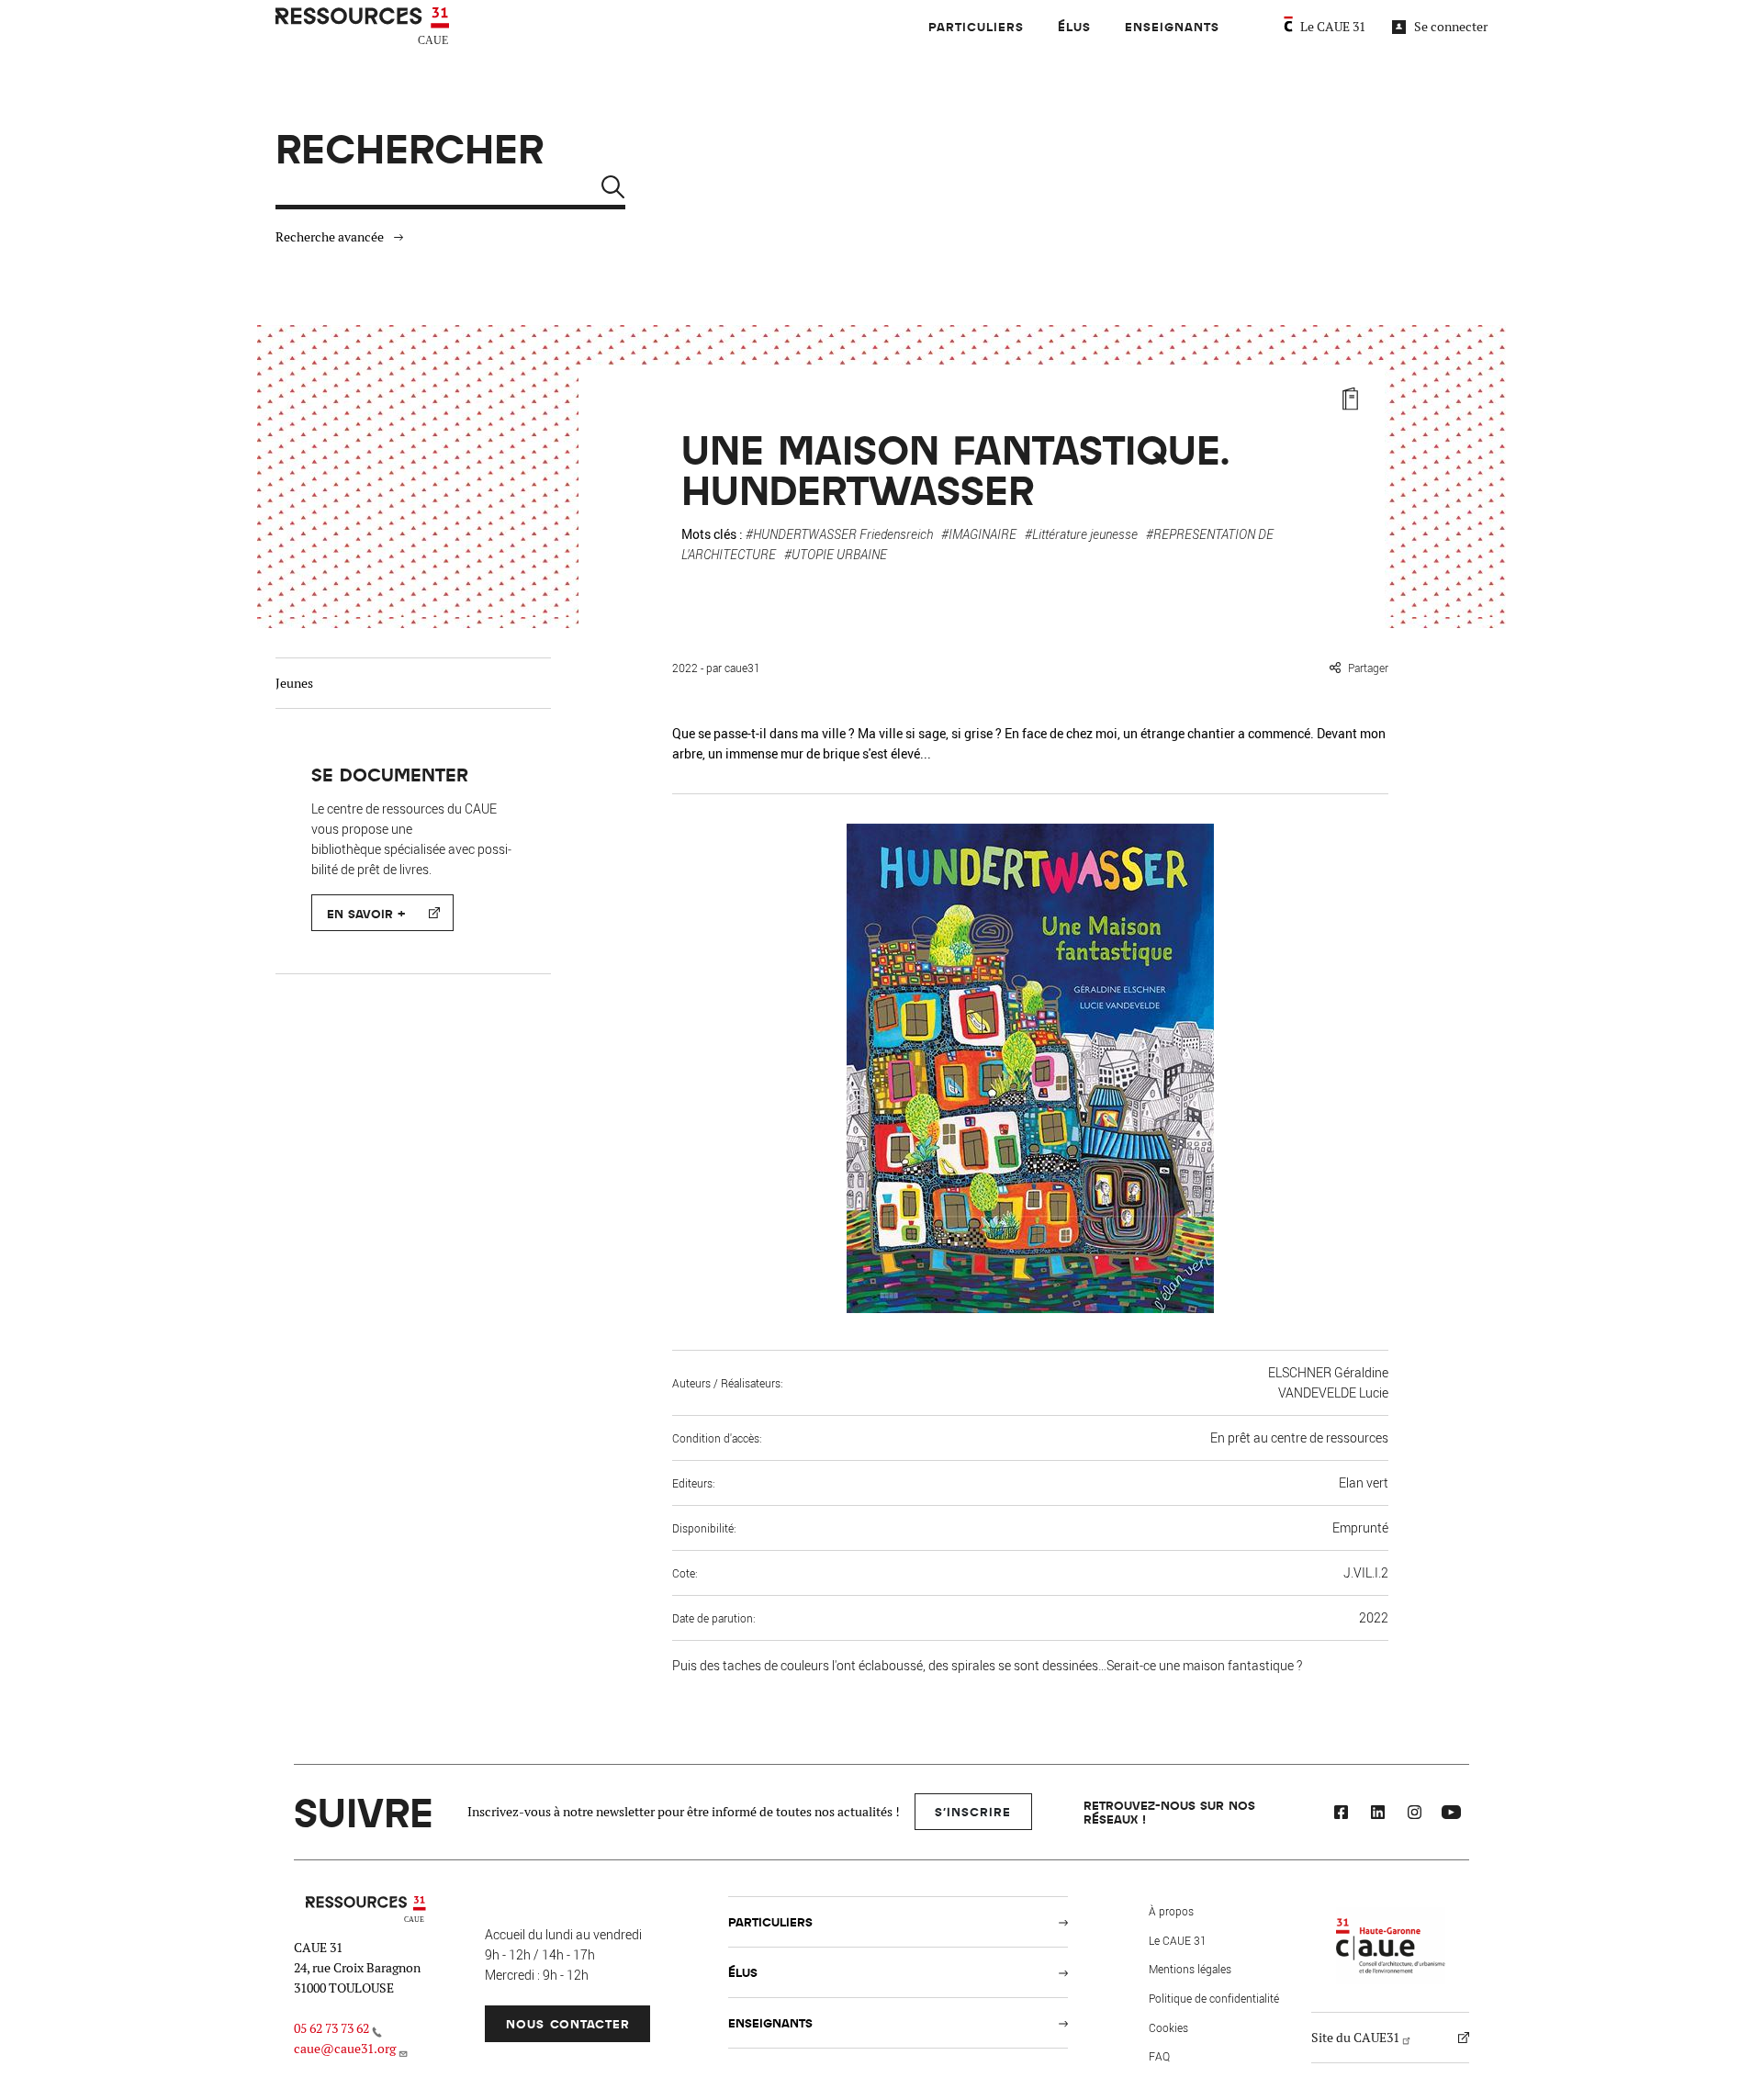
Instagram (1414, 1814)
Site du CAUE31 (1355, 2038)
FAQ (1159, 2056)
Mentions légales (1190, 1969)
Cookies (1168, 2027)
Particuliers (976, 26)
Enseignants (1172, 26)
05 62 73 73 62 (331, 2028)
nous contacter (568, 2023)
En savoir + (366, 913)
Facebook (1341, 1814)
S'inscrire (973, 1811)
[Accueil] (365, 27)
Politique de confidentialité (1214, 1998)
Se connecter (1451, 27)
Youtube (1451, 1814)
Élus (1074, 26)
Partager (1368, 668)
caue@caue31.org (345, 2049)
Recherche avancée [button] (330, 237)
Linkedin (1377, 1814)
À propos (1171, 1911)
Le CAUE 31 (1333, 27)
